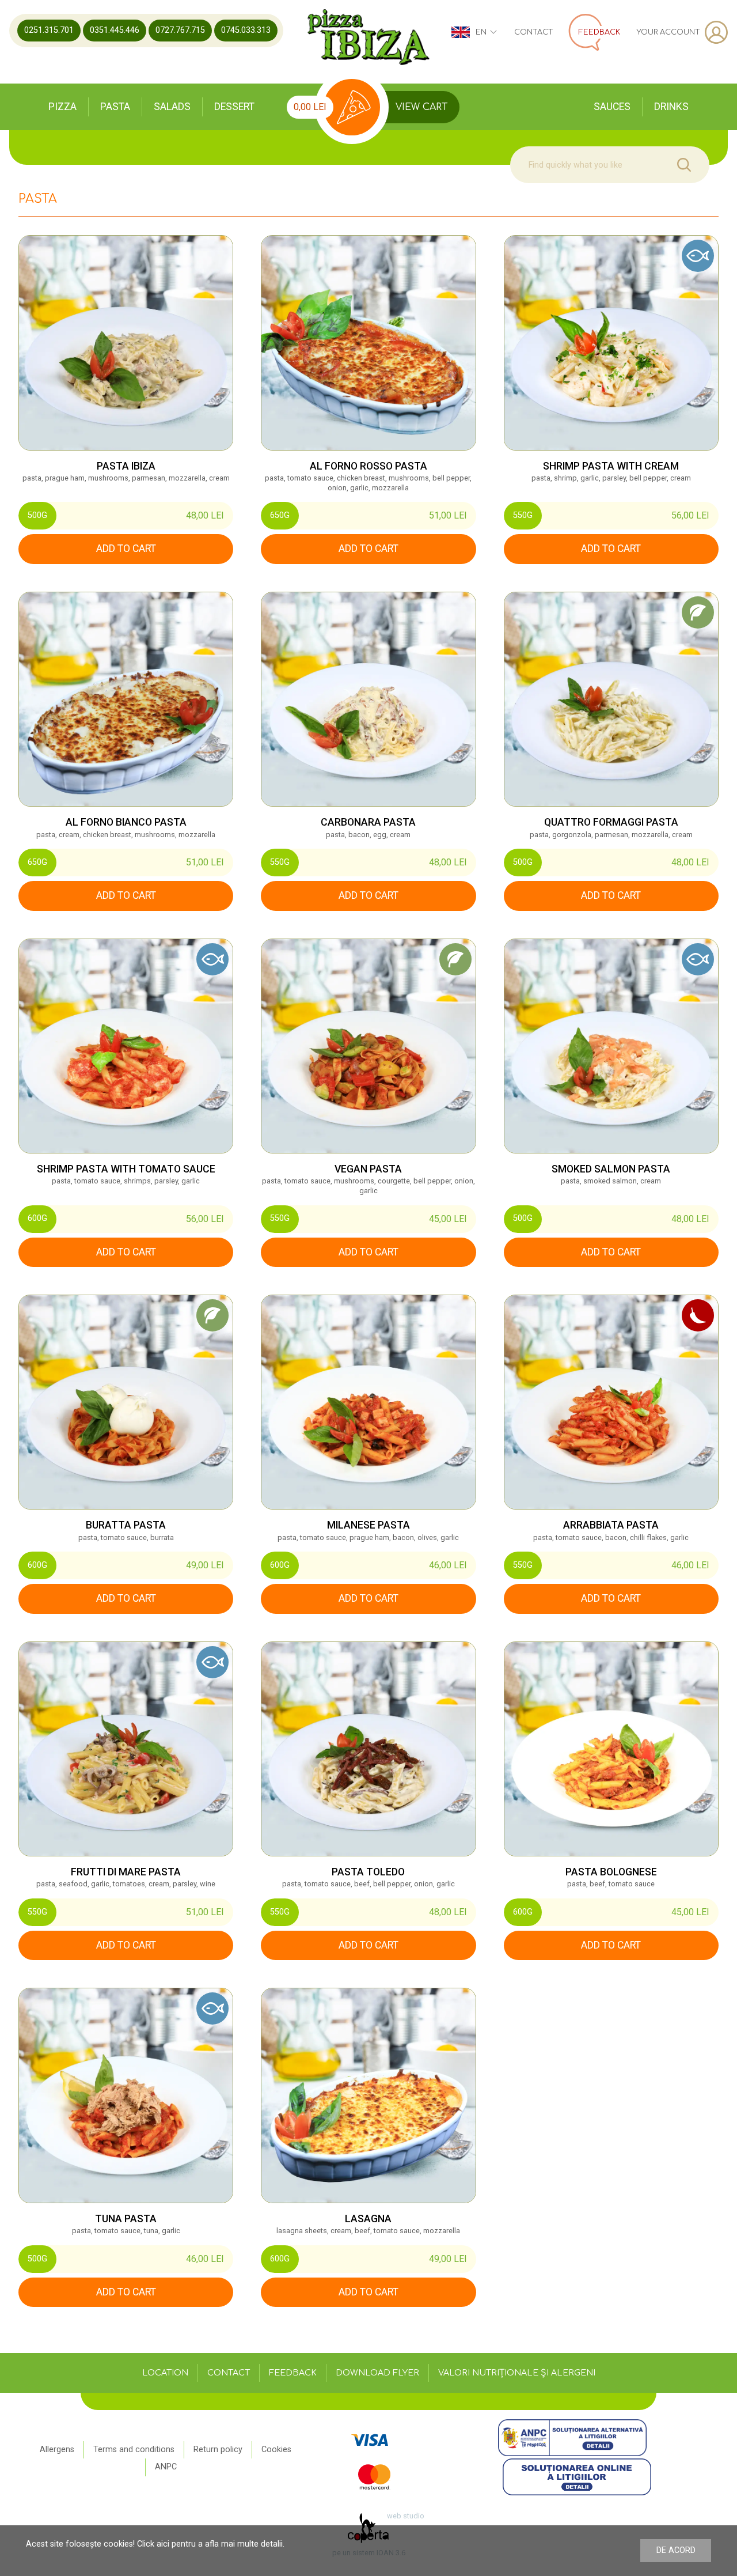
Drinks (671, 107)
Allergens (57, 2450)
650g (280, 515)
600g (37, 1218)
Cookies (276, 2450)
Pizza (62, 107)
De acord (676, 2550)
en (481, 32)
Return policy (218, 2450)
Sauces (612, 107)
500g (37, 515)
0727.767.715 (180, 30)
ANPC (166, 2467)
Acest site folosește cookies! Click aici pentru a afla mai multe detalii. (155, 2544)
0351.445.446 (115, 30)
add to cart (126, 549)
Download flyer (377, 2373)
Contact (534, 32)
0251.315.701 (49, 30)
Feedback (293, 2373)
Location (165, 2373)
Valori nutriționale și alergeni (517, 2373)
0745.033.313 (246, 30)
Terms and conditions (134, 2450)
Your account (668, 32)
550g (523, 515)
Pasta (115, 107)
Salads (172, 107)
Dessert (234, 107)
